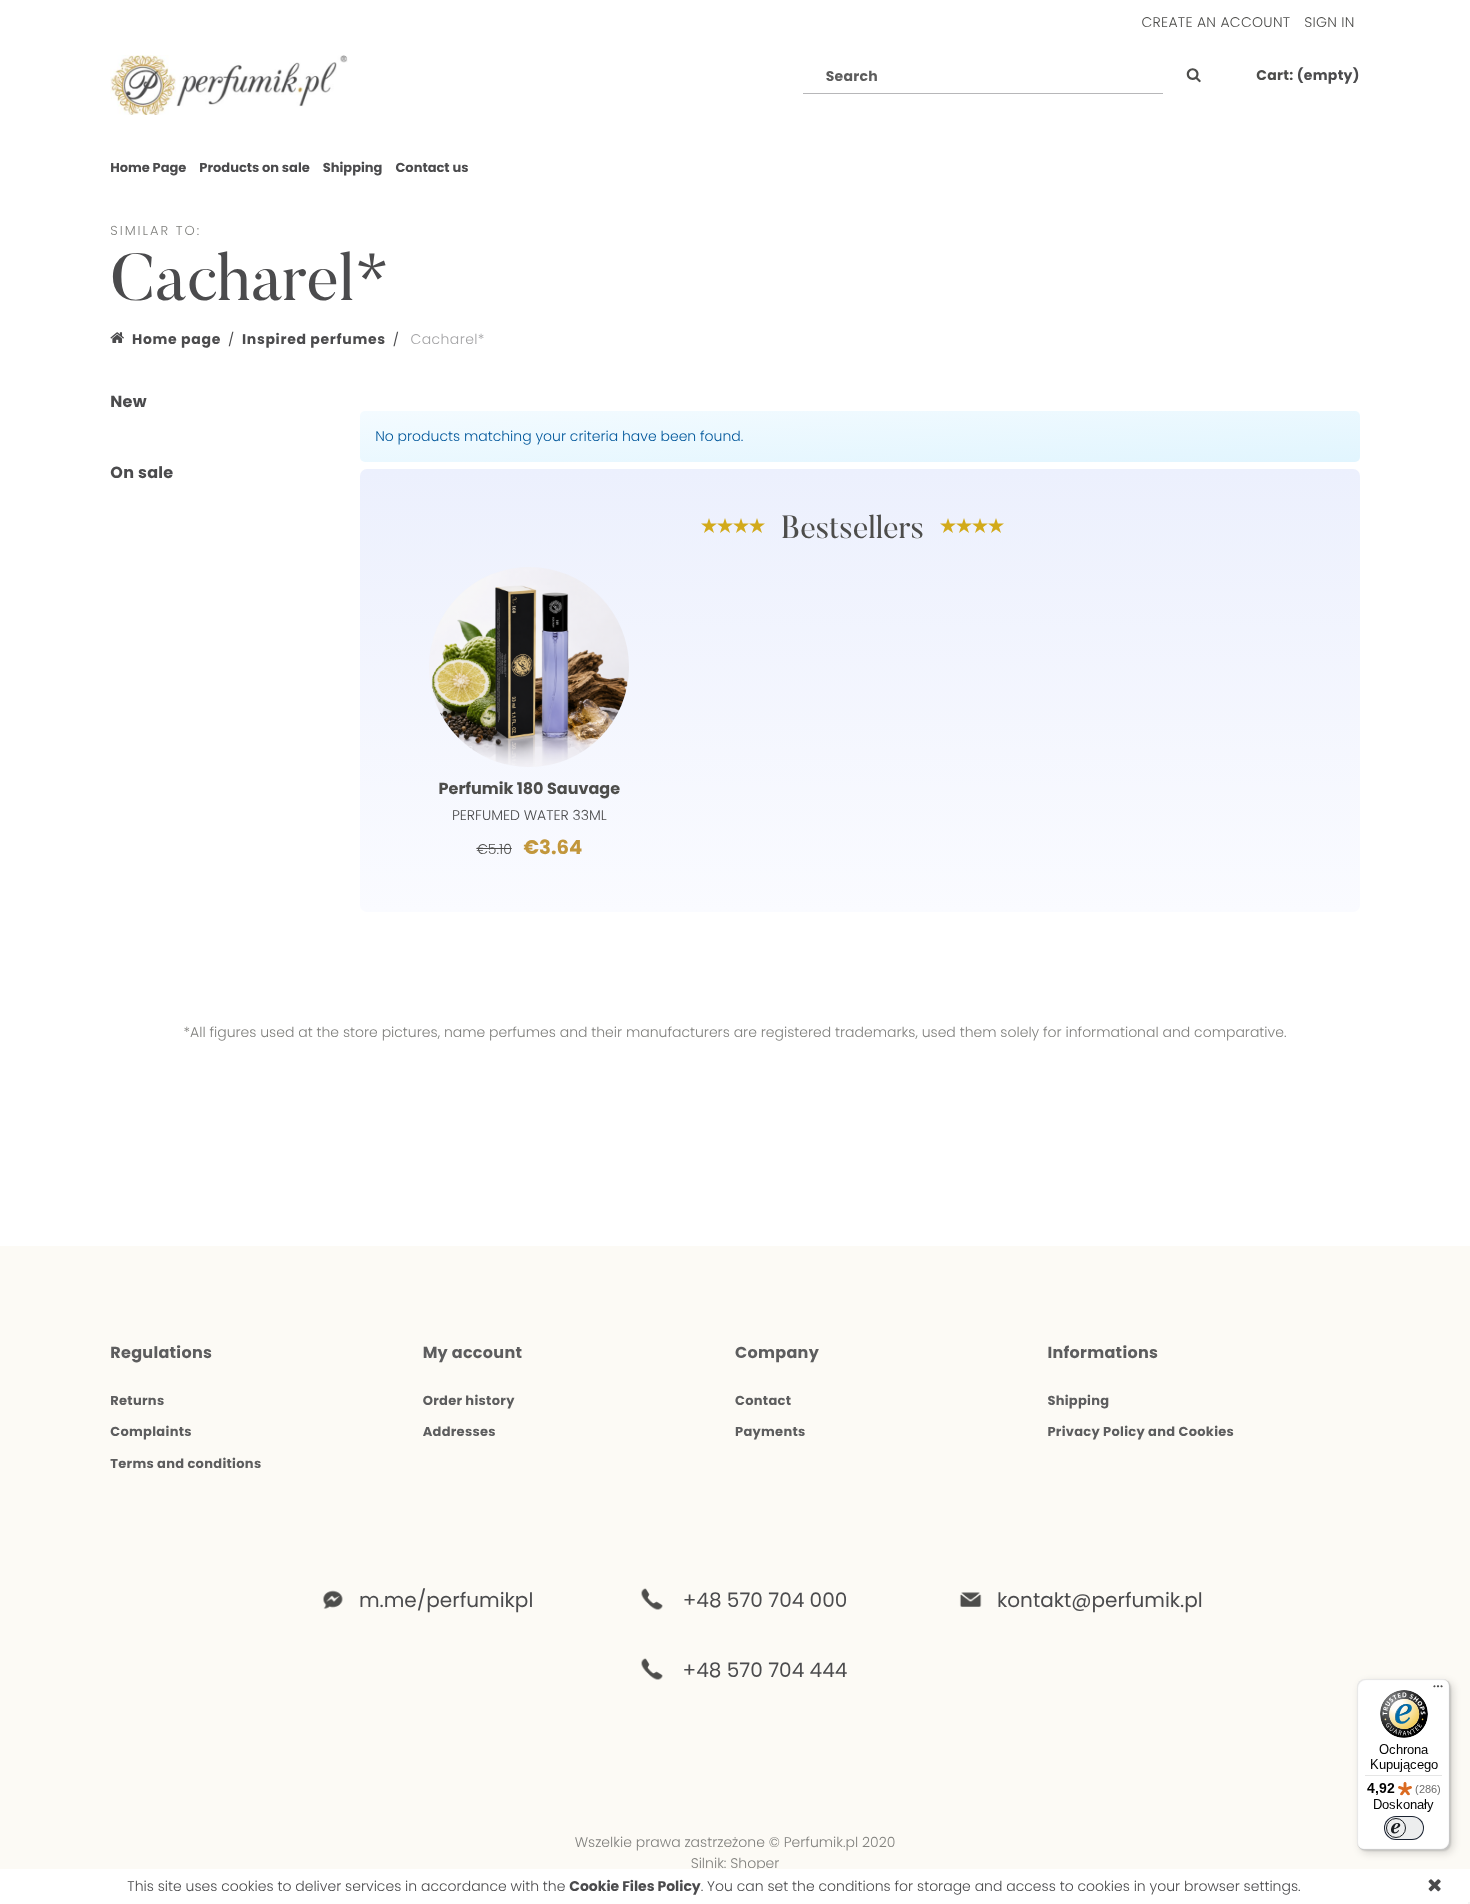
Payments (770, 1431)
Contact (763, 1400)
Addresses (459, 1431)
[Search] (1188, 75)
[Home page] (229, 83)
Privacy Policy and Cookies (1140, 1431)
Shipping (1078, 1400)
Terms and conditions (185, 1463)
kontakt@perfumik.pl (1084, 1600)
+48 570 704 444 (765, 1670)
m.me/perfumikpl (446, 1600)
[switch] (1404, 1828)
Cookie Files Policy (634, 1886)
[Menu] (1438, 1691)
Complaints (151, 1431)
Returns (137, 1400)
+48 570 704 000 (765, 1600)
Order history (469, 1400)
